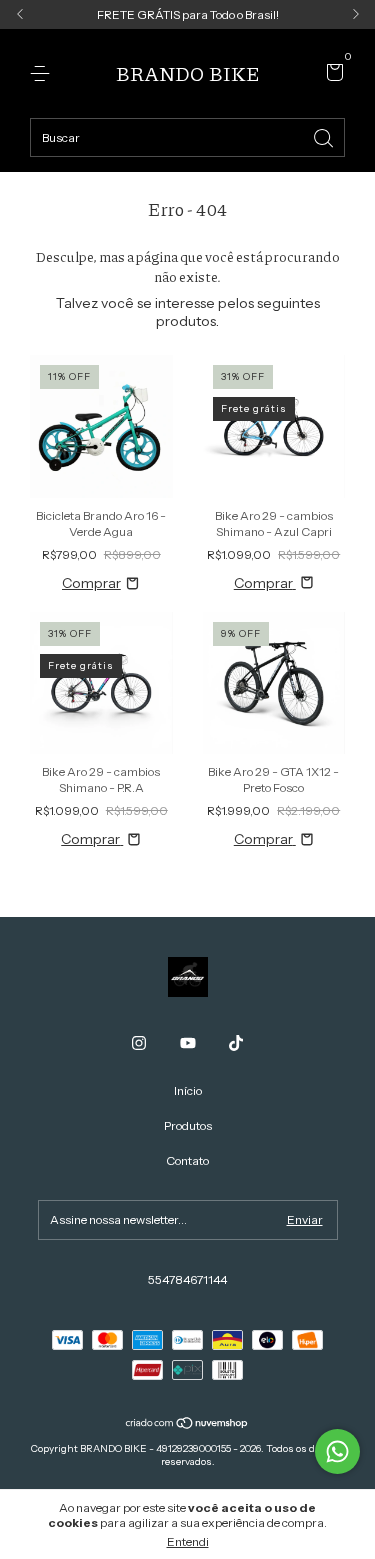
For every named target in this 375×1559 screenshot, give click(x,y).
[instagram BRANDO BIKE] (139, 1043)
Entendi (188, 1541)
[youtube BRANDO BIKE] (188, 1043)
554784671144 (187, 1279)
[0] (331, 74)
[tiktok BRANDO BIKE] (236, 1043)
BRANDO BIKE (188, 73)
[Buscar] (325, 136)
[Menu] (43, 73)
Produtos (188, 1125)
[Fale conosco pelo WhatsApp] (337, 1451)
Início (188, 1090)
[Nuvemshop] (187, 1425)
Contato (187, 1160)
